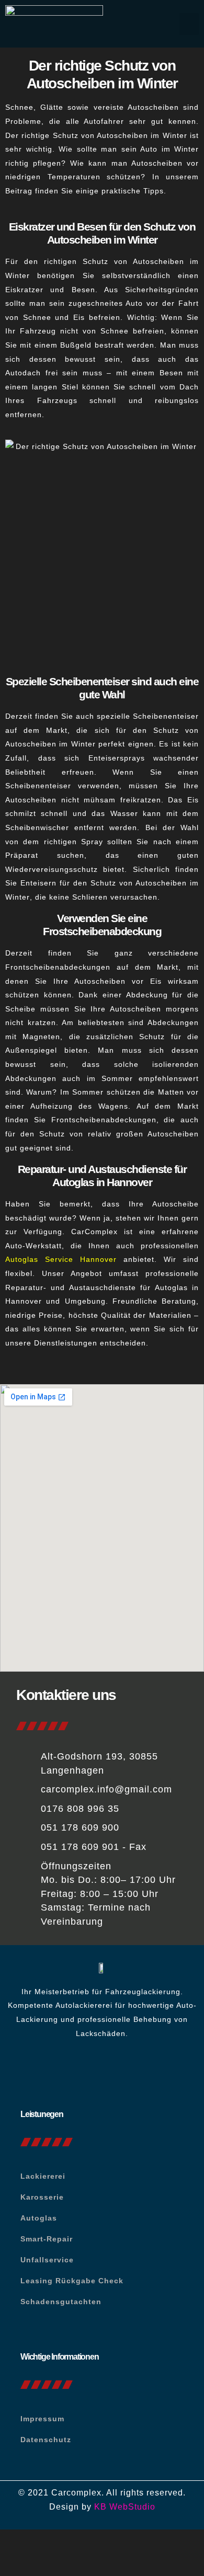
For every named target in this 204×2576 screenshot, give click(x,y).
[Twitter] (117, 2072)
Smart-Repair (47, 2239)
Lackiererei (43, 2176)
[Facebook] (87, 2072)
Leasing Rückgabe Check (72, 2281)
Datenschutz (46, 2440)
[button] (189, 24)
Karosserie (42, 2197)
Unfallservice (47, 2260)
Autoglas (39, 2218)
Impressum (42, 2419)
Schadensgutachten (61, 2302)
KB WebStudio (125, 2507)
